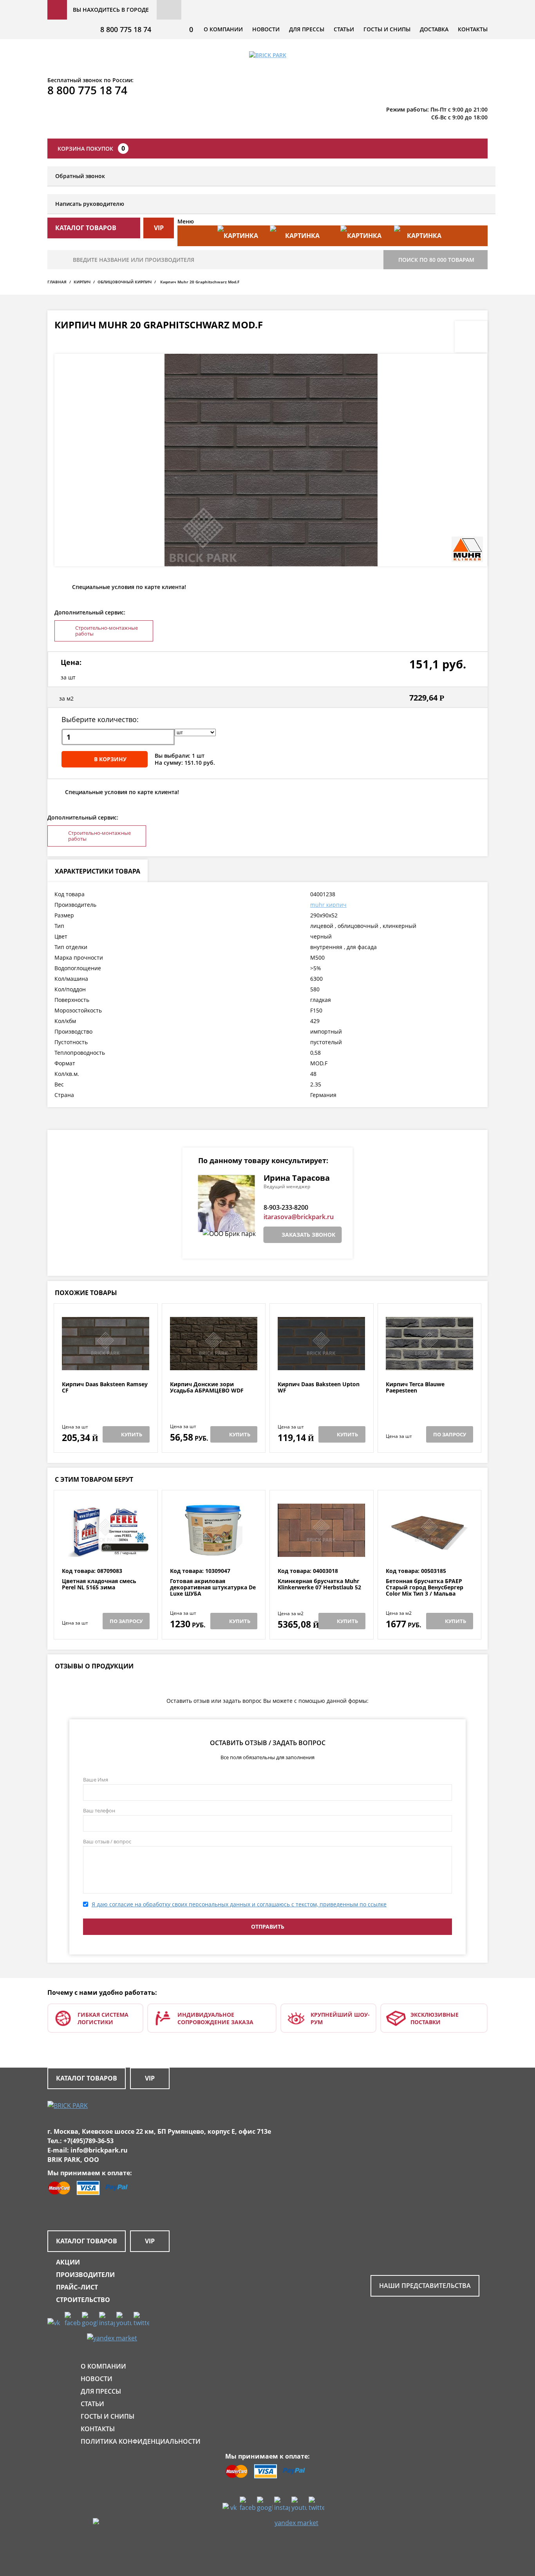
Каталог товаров (87, 2078)
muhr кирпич (328, 905)
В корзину (110, 759)
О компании (223, 29)
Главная (57, 282)
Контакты (473, 29)
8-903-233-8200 (286, 1207)
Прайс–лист (77, 2287)
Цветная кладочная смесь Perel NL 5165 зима (99, 1584)
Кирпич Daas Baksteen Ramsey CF (105, 1388)
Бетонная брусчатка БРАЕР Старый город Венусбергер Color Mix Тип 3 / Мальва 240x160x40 (425, 1591)
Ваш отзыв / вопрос (107, 1841)
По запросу (450, 1434)
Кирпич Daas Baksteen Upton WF (319, 1388)
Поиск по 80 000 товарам (436, 260)
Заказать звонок (308, 1235)
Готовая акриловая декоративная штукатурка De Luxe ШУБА (213, 1587)
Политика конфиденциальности (141, 2441)
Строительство (83, 2300)
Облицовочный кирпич (125, 282)
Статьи (344, 29)
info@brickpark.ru (99, 2150)
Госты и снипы (387, 29)
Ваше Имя (96, 1780)
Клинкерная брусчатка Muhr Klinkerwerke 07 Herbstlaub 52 (319, 1584)
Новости (266, 29)
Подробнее (106, 1362)
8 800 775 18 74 (126, 29)
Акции (68, 2262)
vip (159, 228)
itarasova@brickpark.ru (299, 1217)
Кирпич (82, 282)
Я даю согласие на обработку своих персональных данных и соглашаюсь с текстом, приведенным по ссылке (239, 1904)
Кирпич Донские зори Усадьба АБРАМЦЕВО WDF (207, 1388)
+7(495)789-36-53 (89, 2141)
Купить (132, 1434)
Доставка (434, 29)
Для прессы (307, 29)
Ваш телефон (99, 1810)
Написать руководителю (90, 204)
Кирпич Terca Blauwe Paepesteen (415, 1388)
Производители (85, 2275)
